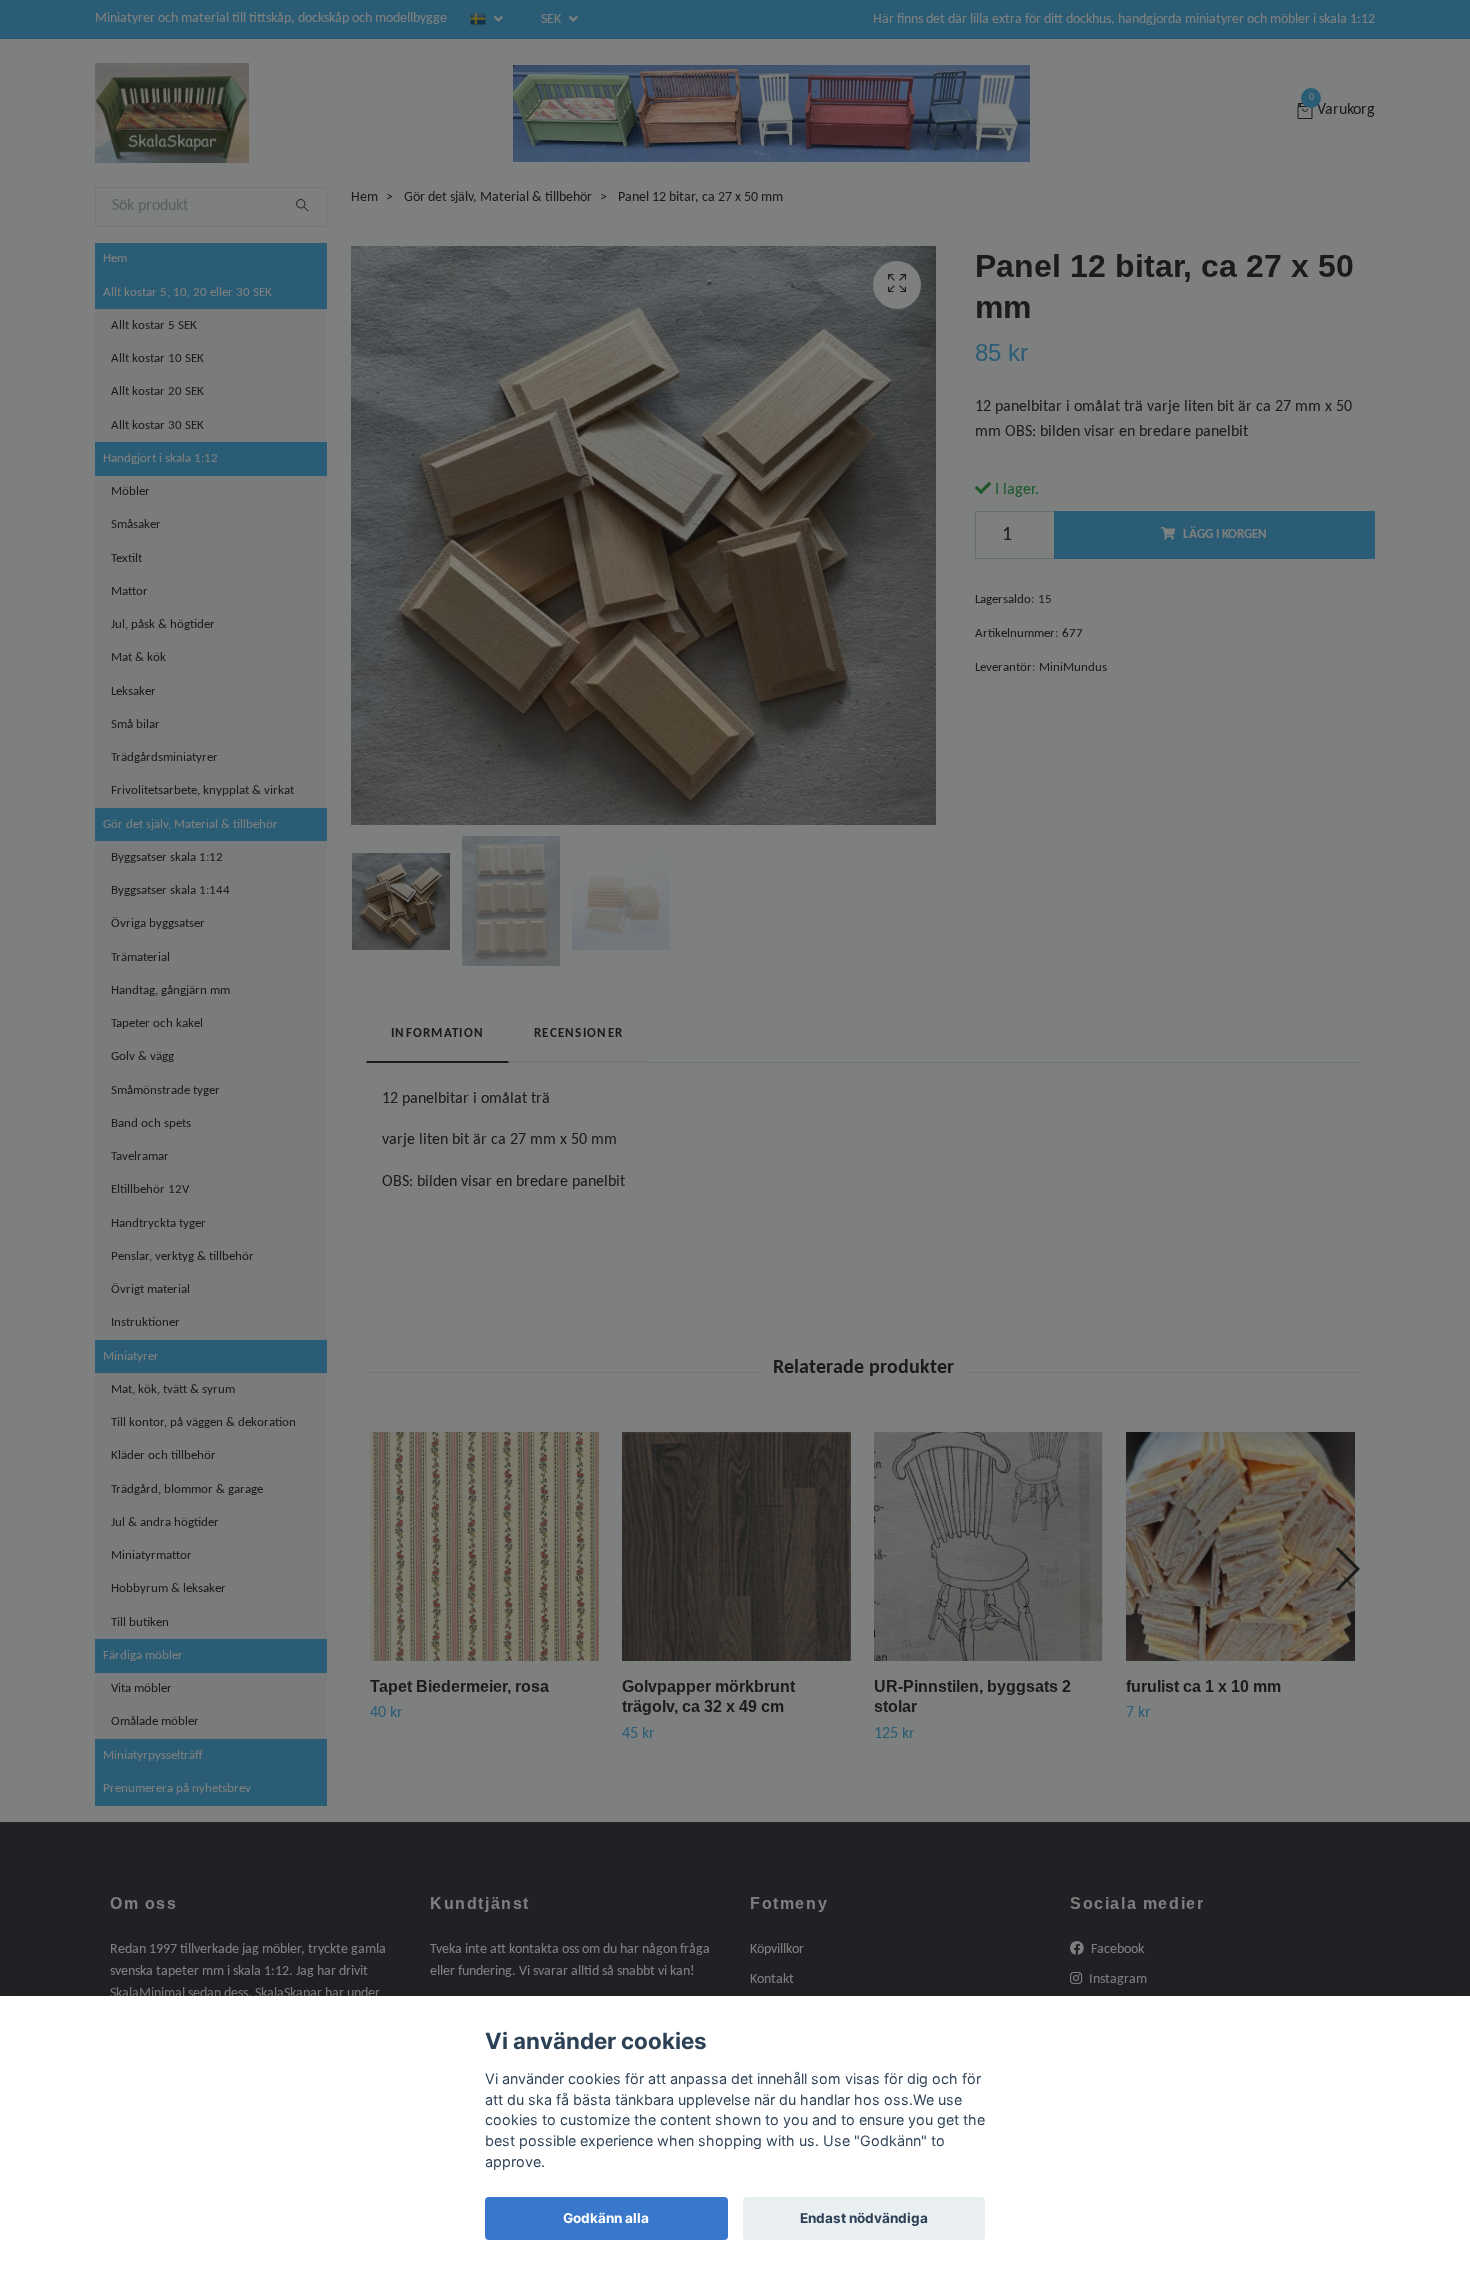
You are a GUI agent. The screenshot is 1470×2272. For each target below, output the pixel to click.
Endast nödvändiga (864, 2218)
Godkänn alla (606, 2218)
